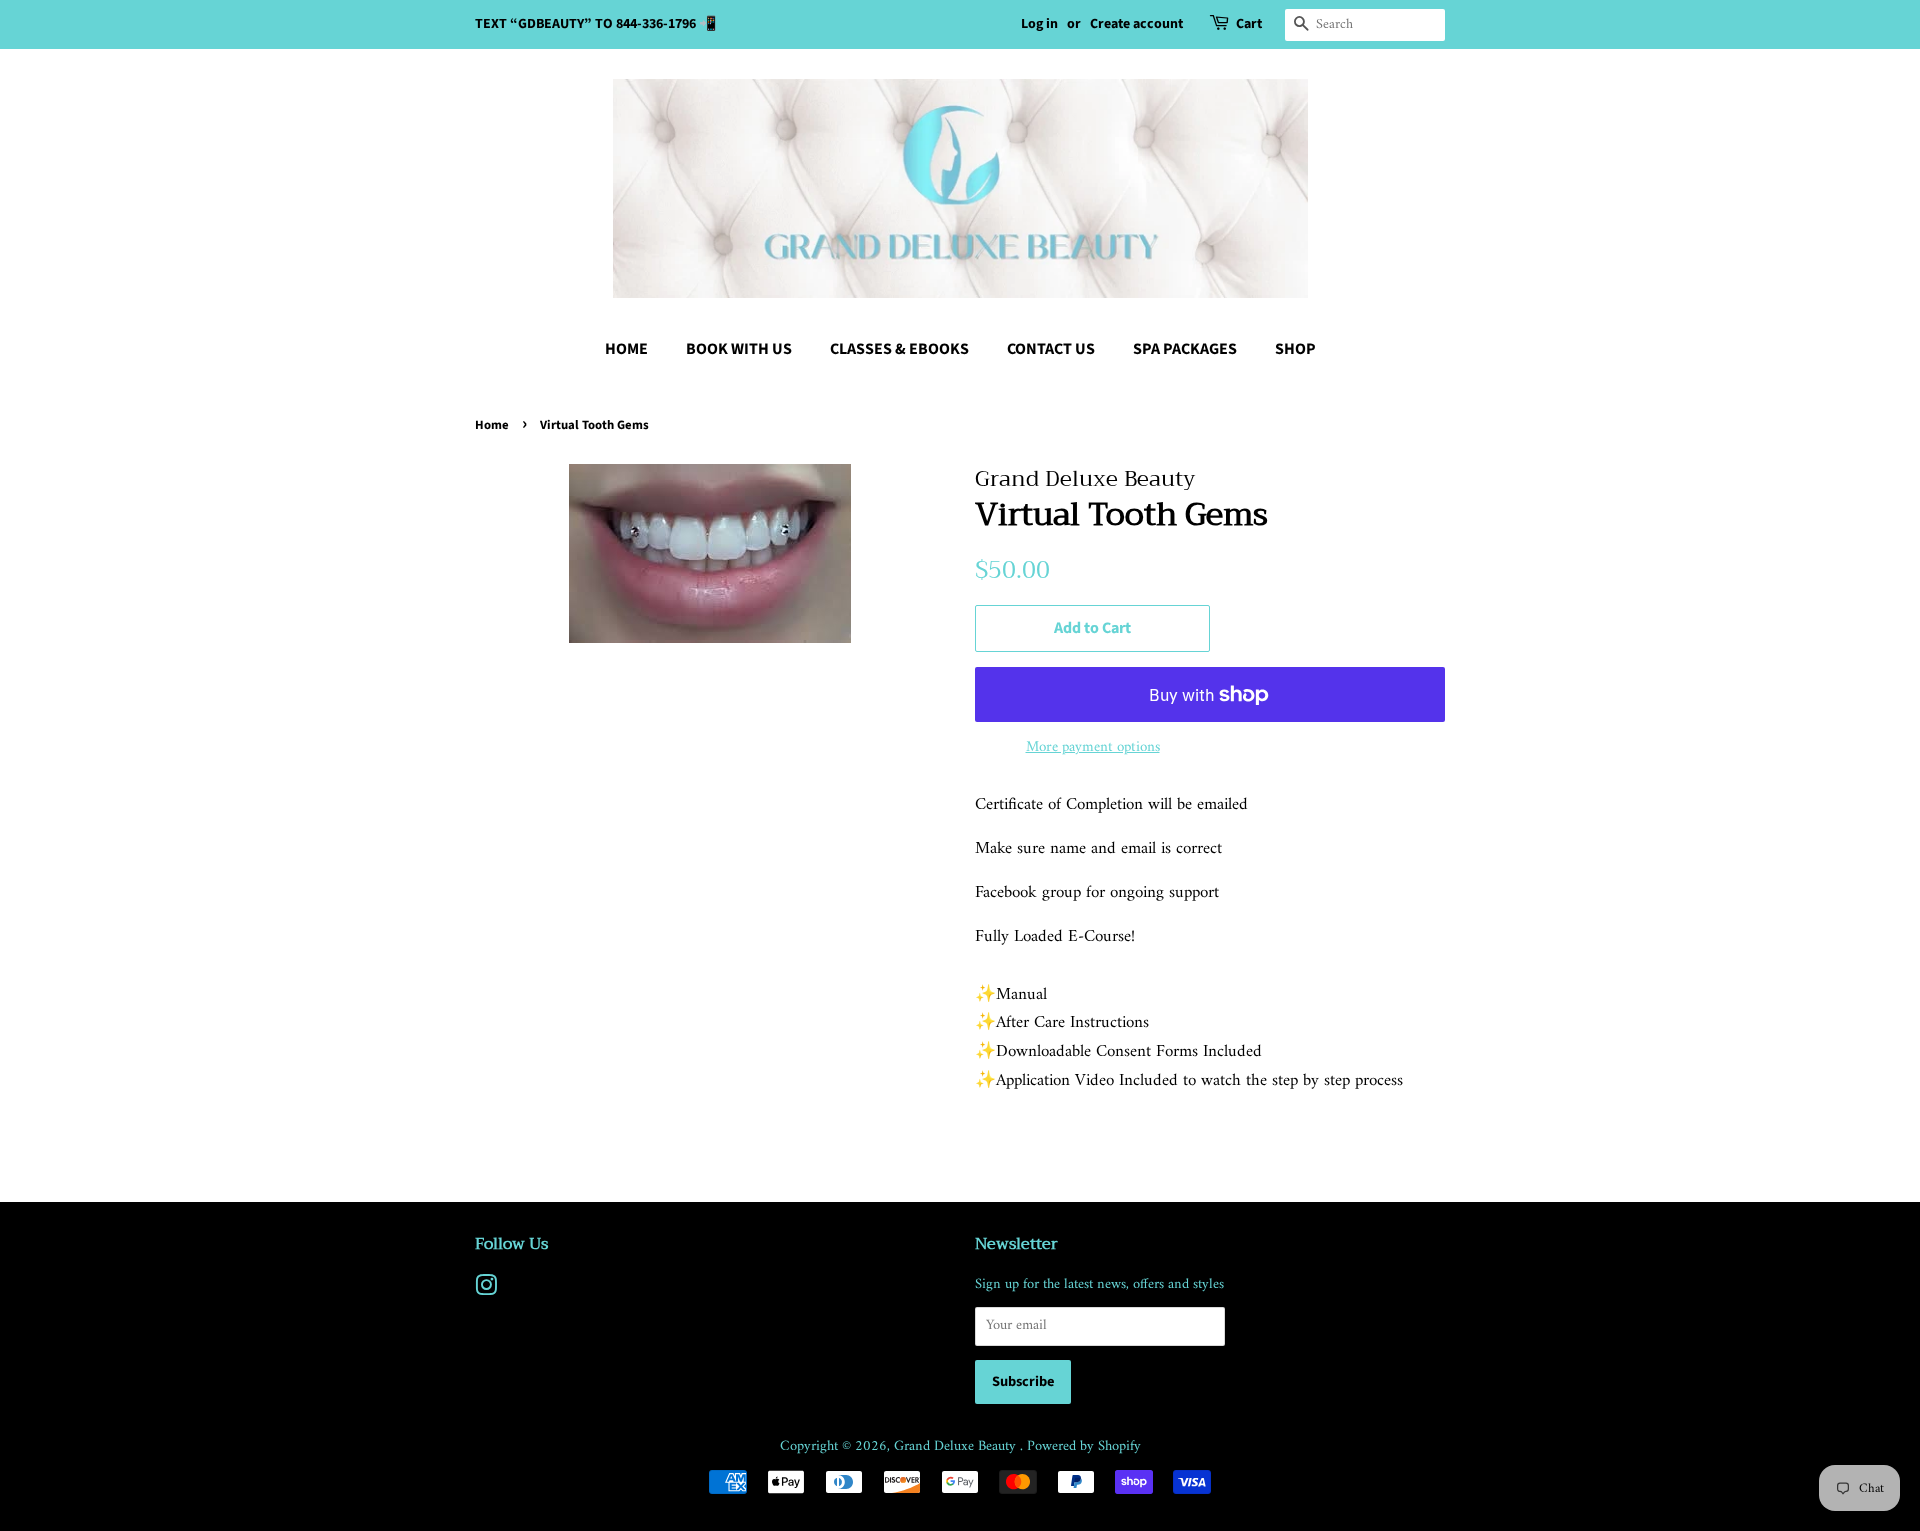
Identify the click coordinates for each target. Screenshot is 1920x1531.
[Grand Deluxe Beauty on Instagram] (486, 1290)
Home (492, 425)
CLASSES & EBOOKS (899, 349)
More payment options (1093, 747)
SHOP (1295, 349)
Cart (1249, 24)
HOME (626, 349)
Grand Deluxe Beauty (957, 1446)
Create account (1136, 24)
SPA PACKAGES (1185, 349)
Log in (1039, 24)
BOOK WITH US (739, 349)
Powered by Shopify (1084, 1446)
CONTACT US (1051, 349)
